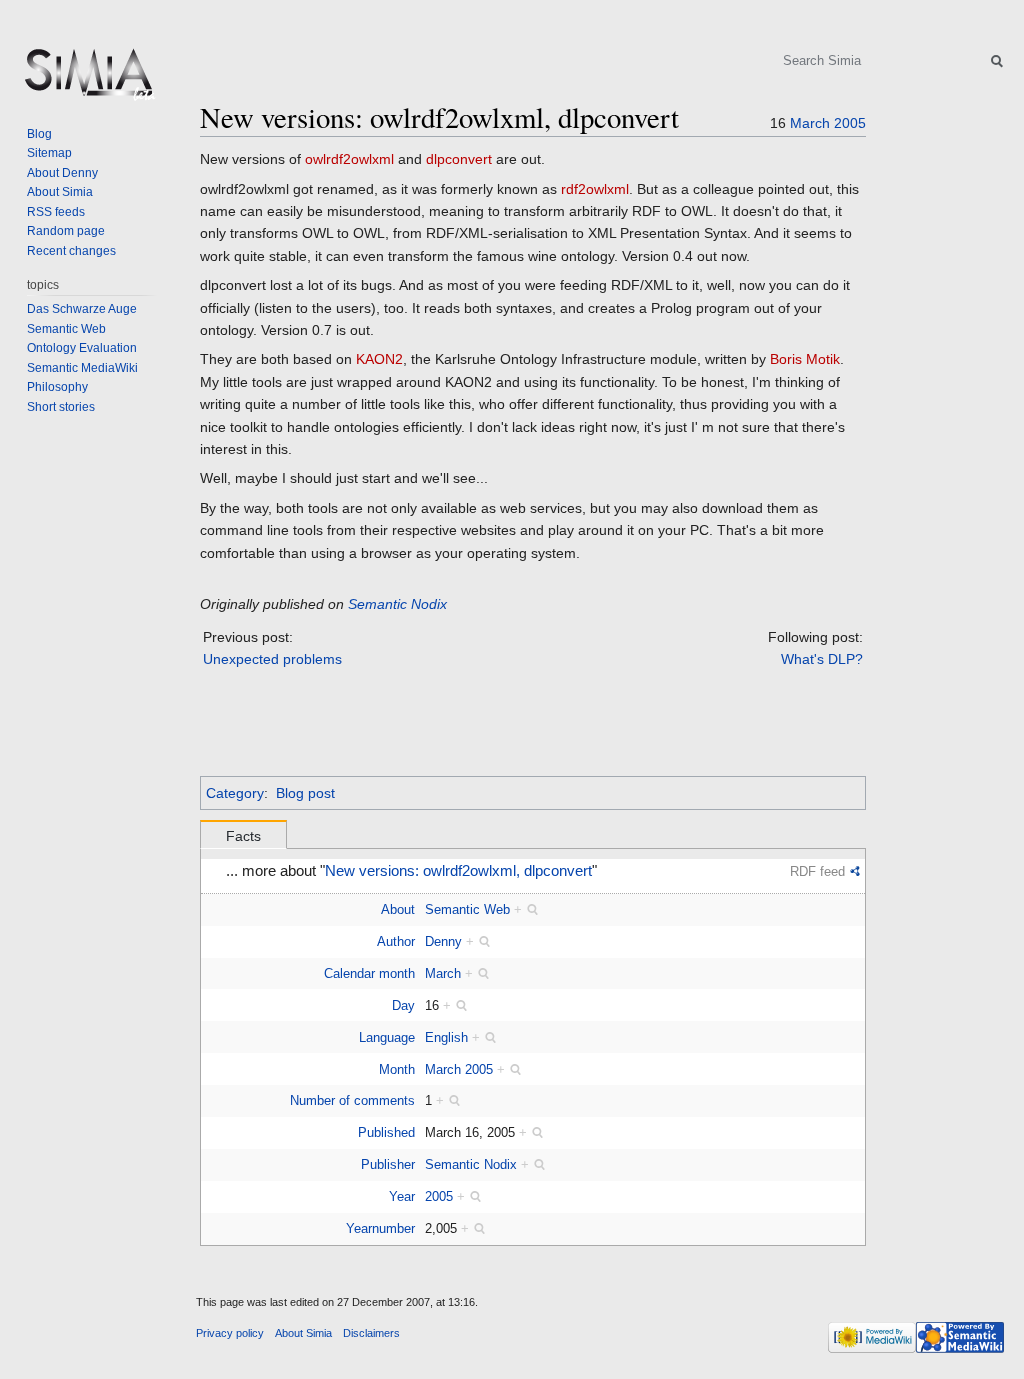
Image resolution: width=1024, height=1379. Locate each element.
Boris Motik (805, 359)
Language (387, 1037)
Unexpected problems (272, 659)
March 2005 (459, 1069)
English (446, 1037)
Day (403, 1005)
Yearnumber (380, 1228)
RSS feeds (56, 212)
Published (386, 1132)
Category (235, 793)
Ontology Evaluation (82, 348)
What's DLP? (822, 659)
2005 (850, 123)
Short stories (61, 407)
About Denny (62, 173)
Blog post (305, 793)
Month (397, 1069)
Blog (39, 134)
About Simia (60, 192)
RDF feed (817, 871)
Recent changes (71, 251)
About (398, 909)
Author (396, 941)
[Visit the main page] (88, 80)
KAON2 (379, 359)
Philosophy (57, 387)
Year (402, 1196)
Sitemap (49, 153)
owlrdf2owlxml (349, 159)
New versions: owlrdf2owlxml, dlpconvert (458, 871)
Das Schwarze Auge (82, 309)
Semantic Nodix (397, 604)
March (810, 123)
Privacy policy (230, 1333)
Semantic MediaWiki (82, 368)
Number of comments (352, 1100)
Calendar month (369, 973)
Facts (243, 836)
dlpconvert (459, 159)
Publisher (388, 1164)
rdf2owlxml (595, 189)
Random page (66, 231)
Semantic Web (467, 909)
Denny (443, 941)
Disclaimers (371, 1333)
